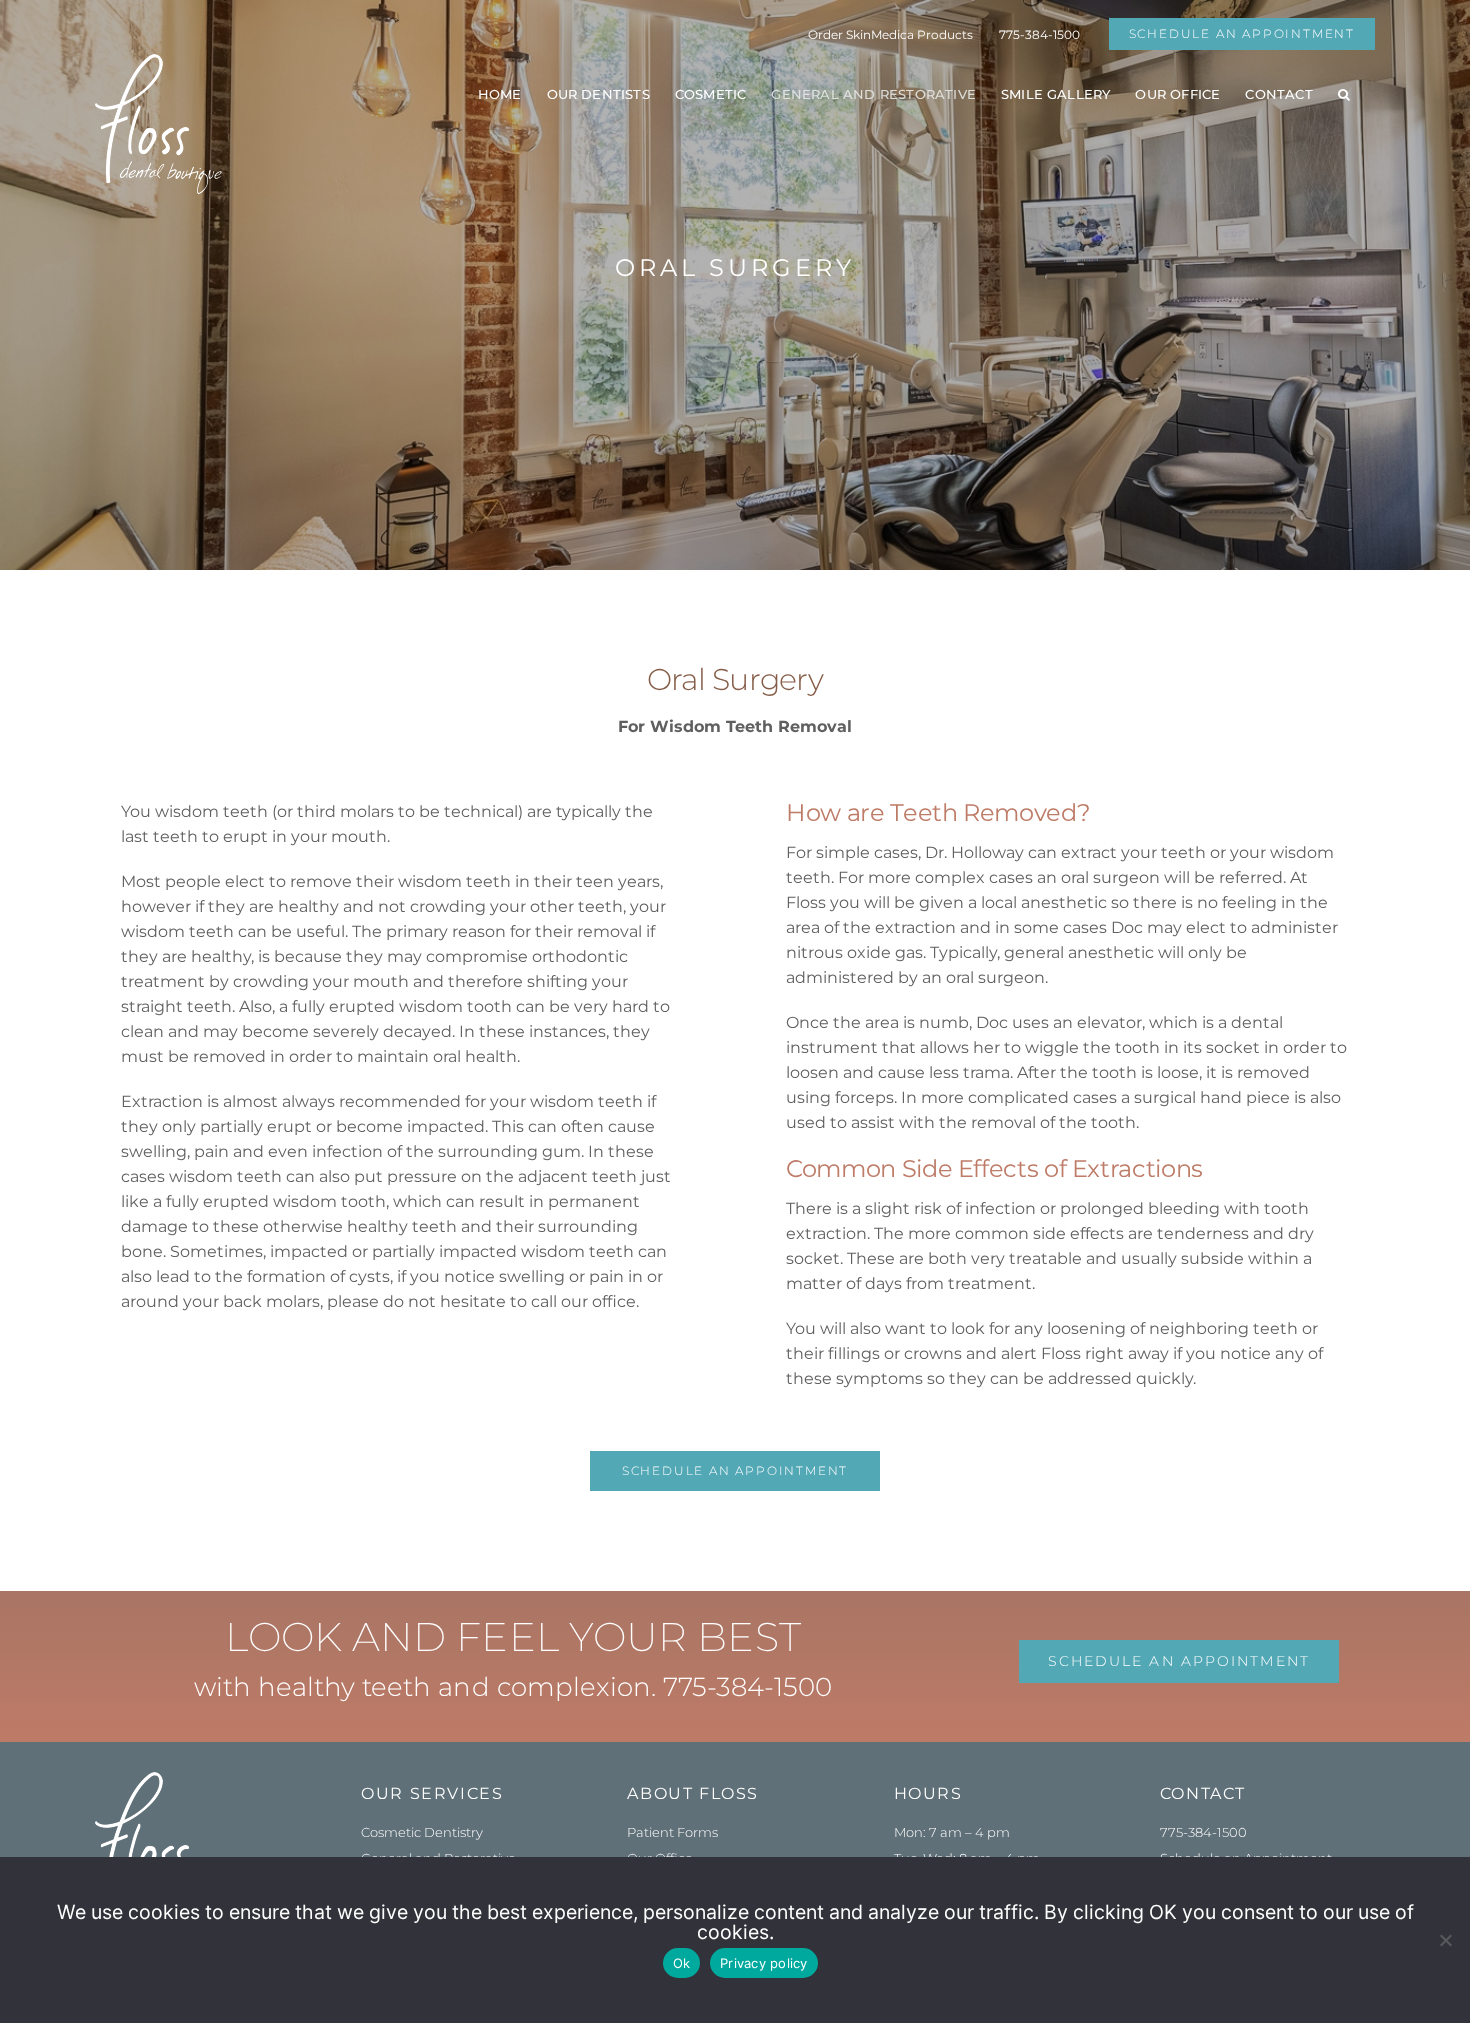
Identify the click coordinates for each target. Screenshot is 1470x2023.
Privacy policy (764, 1963)
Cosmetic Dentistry (422, 1832)
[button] (1344, 94)
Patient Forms (672, 1832)
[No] (1445, 1940)
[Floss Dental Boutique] (158, 1779)
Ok (682, 1963)
